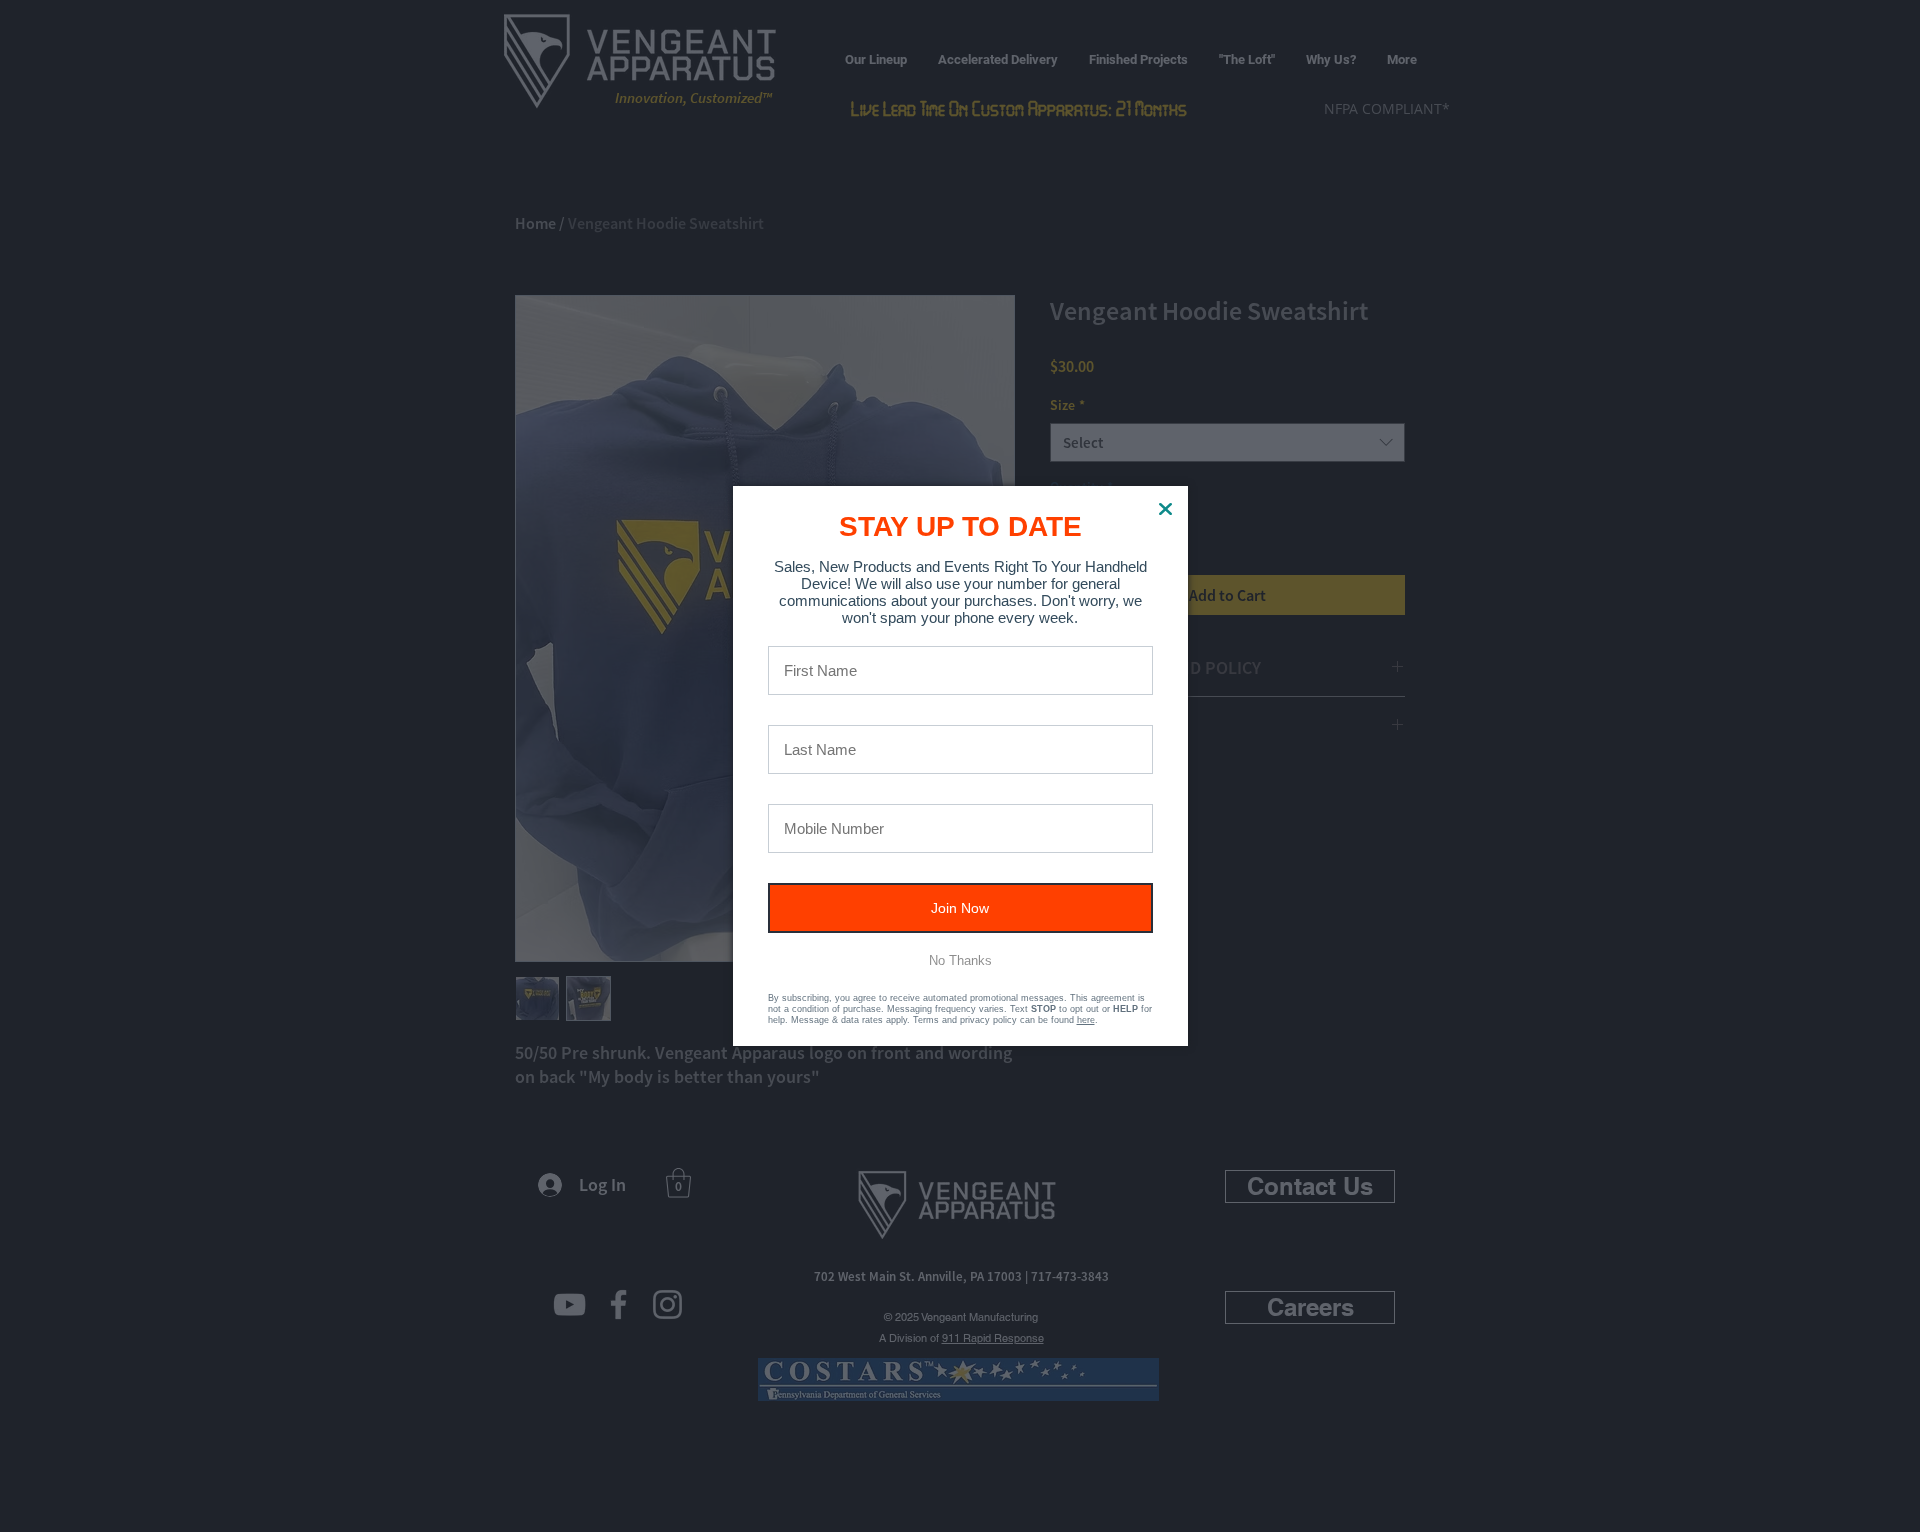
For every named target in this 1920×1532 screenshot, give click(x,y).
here (1086, 1020)
